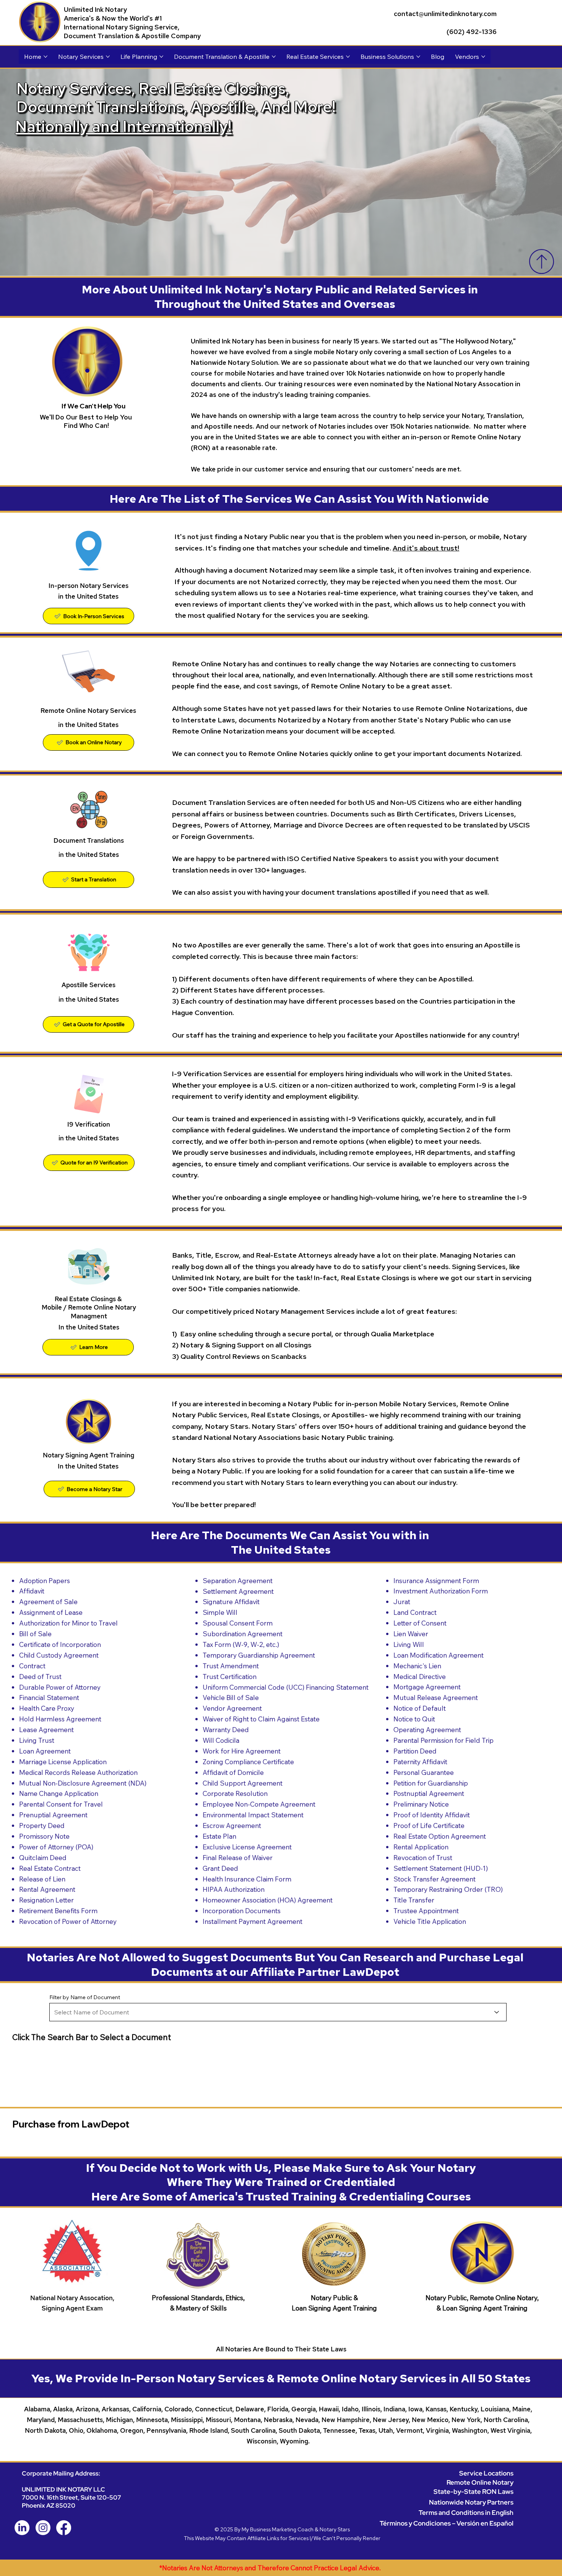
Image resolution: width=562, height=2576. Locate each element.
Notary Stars (335, 2529)
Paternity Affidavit (420, 1762)
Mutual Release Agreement (436, 1697)
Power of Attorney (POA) (56, 1847)
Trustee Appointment (426, 1911)
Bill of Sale (35, 1634)
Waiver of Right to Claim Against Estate (261, 1719)
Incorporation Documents (242, 1911)
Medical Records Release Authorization (78, 1772)
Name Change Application (59, 1793)
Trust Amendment (231, 1666)
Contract (32, 1666)
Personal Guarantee (424, 1772)
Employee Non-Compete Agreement (259, 1804)
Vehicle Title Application (430, 1921)
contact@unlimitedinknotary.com (445, 14)
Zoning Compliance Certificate (248, 1762)
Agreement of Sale (48, 1601)
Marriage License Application (63, 1762)
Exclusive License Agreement (247, 1847)
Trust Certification (230, 1676)
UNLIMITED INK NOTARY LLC (63, 2489)
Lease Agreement (46, 1729)
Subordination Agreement (243, 1634)
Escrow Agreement (232, 1825)
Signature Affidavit (231, 1601)
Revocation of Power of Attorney (68, 1921)
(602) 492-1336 (472, 32)
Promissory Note (44, 1836)
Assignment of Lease (51, 1612)
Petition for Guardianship (431, 1783)
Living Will (409, 1644)
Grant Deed (220, 1868)
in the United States (89, 854)
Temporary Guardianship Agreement (259, 1655)
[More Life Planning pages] (161, 57)
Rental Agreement (47, 1889)
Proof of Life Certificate (429, 1825)
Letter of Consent (420, 1623)
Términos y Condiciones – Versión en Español (447, 2523)
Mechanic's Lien (417, 1666)
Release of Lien (42, 1879)
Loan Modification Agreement (439, 1655)
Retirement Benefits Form (58, 1911)
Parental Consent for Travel (61, 1804)
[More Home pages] (45, 57)
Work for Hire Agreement (242, 1751)
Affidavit (32, 1591)
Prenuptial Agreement (53, 1815)
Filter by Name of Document (85, 1997)
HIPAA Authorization (234, 1889)
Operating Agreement (427, 1729)
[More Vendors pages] (483, 57)
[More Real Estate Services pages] (348, 57)
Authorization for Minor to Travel (68, 1623)
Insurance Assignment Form (436, 1580)
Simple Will (220, 1612)
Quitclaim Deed (43, 1857)
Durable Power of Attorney (60, 1687)
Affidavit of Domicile (233, 1772)
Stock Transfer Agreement (434, 1879)
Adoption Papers (45, 1580)
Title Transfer (414, 1900)
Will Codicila (221, 1740)
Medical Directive (420, 1676)
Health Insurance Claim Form (247, 1879)
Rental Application (421, 1847)
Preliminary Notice (421, 1804)
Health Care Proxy (47, 1708)
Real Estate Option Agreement (440, 1836)
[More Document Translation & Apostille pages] (274, 57)
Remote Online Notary (480, 2482)
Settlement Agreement (238, 1591)
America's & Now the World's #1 (114, 18)
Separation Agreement (238, 1580)
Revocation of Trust (423, 1857)
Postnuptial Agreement (429, 1793)
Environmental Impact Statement (253, 1815)
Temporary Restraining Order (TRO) (448, 1889)
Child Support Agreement (243, 1783)
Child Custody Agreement (59, 1655)
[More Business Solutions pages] (418, 57)
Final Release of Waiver (238, 1857)
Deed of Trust (40, 1676)
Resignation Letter (46, 1900)
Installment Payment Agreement (253, 1921)
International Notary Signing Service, (122, 27)
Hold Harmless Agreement (60, 1719)
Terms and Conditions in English (466, 2512)
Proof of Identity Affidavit (432, 1815)
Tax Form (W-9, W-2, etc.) (241, 1644)
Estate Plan (219, 1836)
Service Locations (486, 2473)
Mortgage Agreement (427, 1687)
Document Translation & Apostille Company (132, 36)
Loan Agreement (45, 1751)
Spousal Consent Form (238, 1623)
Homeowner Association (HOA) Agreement (268, 1900)
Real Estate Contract (50, 1868)
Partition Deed (415, 1751)
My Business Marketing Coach (278, 2529)
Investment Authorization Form (441, 1591)
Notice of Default (420, 1708)
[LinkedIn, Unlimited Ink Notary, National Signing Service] (22, 2528)
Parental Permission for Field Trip (443, 1740)
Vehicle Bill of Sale (231, 1697)
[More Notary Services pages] (108, 57)
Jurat (402, 1601)
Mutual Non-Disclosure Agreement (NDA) (83, 1783)
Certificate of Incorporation (60, 1644)
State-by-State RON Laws (473, 2491)
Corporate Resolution (235, 1793)
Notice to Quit (414, 1719)
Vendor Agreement (232, 1708)
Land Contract (415, 1612)
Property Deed (42, 1825)
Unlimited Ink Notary (95, 9)
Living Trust (37, 1740)
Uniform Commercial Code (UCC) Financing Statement (286, 1687)
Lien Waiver (411, 1634)
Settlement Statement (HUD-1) (441, 1868)
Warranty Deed (226, 1729)
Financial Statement (49, 1697)
